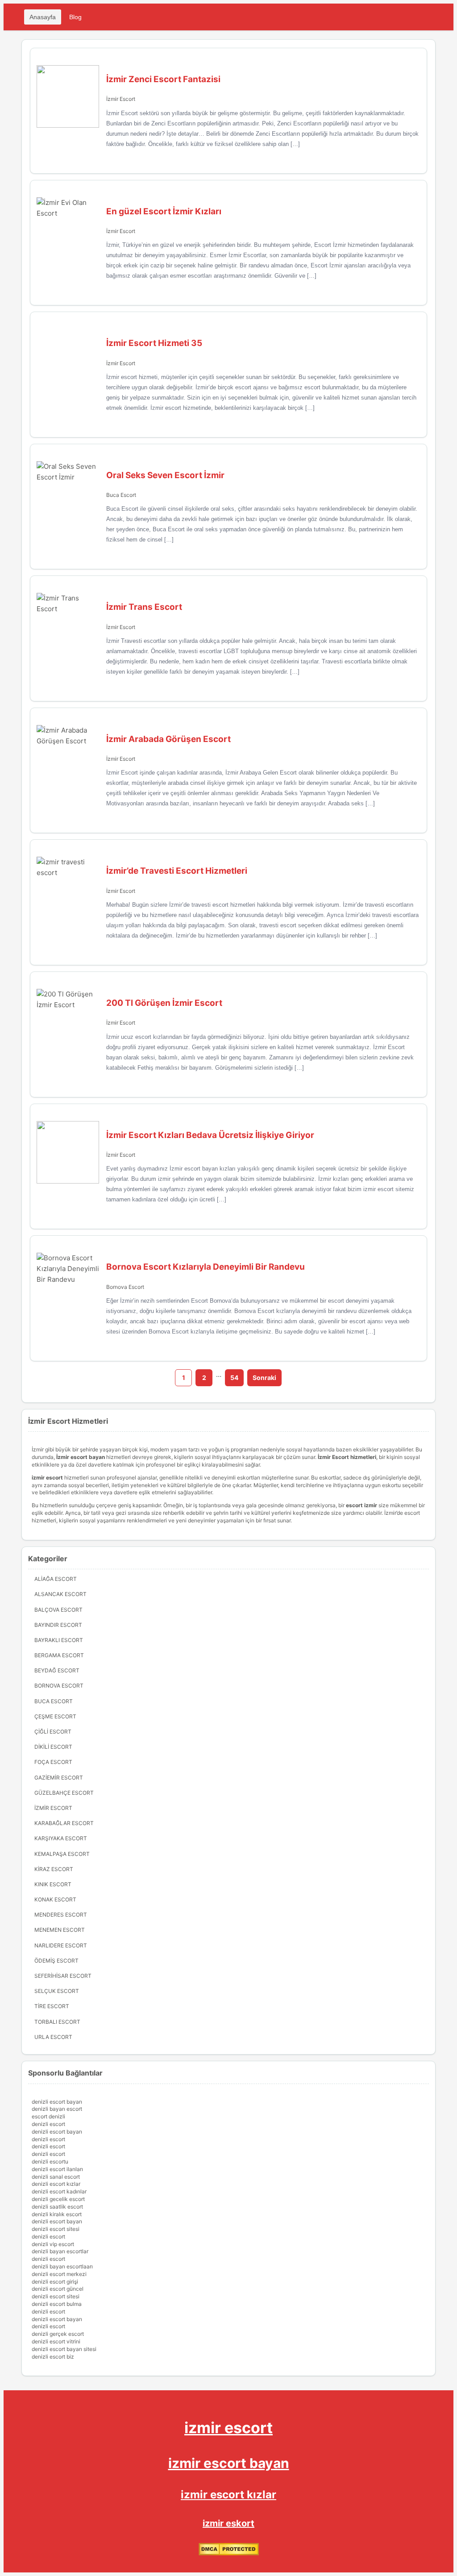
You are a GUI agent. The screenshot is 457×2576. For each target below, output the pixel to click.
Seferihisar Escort (63, 1976)
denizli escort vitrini (56, 2341)
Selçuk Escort (57, 1991)
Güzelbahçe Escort (64, 1793)
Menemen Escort (60, 1930)
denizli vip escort (53, 2244)
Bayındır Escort (58, 1625)
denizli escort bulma (57, 2304)
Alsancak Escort (60, 1594)
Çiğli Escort (53, 1732)
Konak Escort (55, 1899)
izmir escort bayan (229, 2463)
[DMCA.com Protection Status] (229, 2553)
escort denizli (48, 2116)
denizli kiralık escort (57, 2214)
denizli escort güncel (58, 2289)
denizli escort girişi (55, 2282)
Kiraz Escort (54, 1869)
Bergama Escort (59, 1655)
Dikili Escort (53, 1747)
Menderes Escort (61, 1915)
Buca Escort (121, 495)
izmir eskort (228, 2523)
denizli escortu (50, 2161)
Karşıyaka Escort (61, 1838)
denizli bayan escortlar (60, 2251)
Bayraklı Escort (59, 1640)
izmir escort (228, 2428)
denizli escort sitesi (56, 2229)
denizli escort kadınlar (59, 2191)
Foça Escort (53, 1762)
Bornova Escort (125, 1287)
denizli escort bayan (57, 2102)
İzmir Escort (121, 99)
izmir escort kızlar (228, 2495)
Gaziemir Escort (59, 1778)
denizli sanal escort (56, 2177)
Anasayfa (43, 17)
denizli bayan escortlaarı (62, 2266)
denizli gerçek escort (58, 2334)
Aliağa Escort (56, 1579)
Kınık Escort (53, 1884)
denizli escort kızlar (56, 2184)
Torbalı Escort (57, 2022)
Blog (75, 17)
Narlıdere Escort (61, 1945)
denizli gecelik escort (58, 2199)
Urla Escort (53, 2037)
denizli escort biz (53, 2357)
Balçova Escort (58, 1610)
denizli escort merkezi (59, 2274)
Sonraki (264, 1378)
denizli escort (48, 2124)
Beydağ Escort (57, 1670)
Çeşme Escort (55, 1716)
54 (234, 1378)
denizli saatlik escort (57, 2207)
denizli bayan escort (57, 2109)
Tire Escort (52, 2006)
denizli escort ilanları (57, 2169)
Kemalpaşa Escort (62, 1854)
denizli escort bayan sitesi (64, 2349)
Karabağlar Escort (64, 1823)
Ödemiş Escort (56, 1961)
